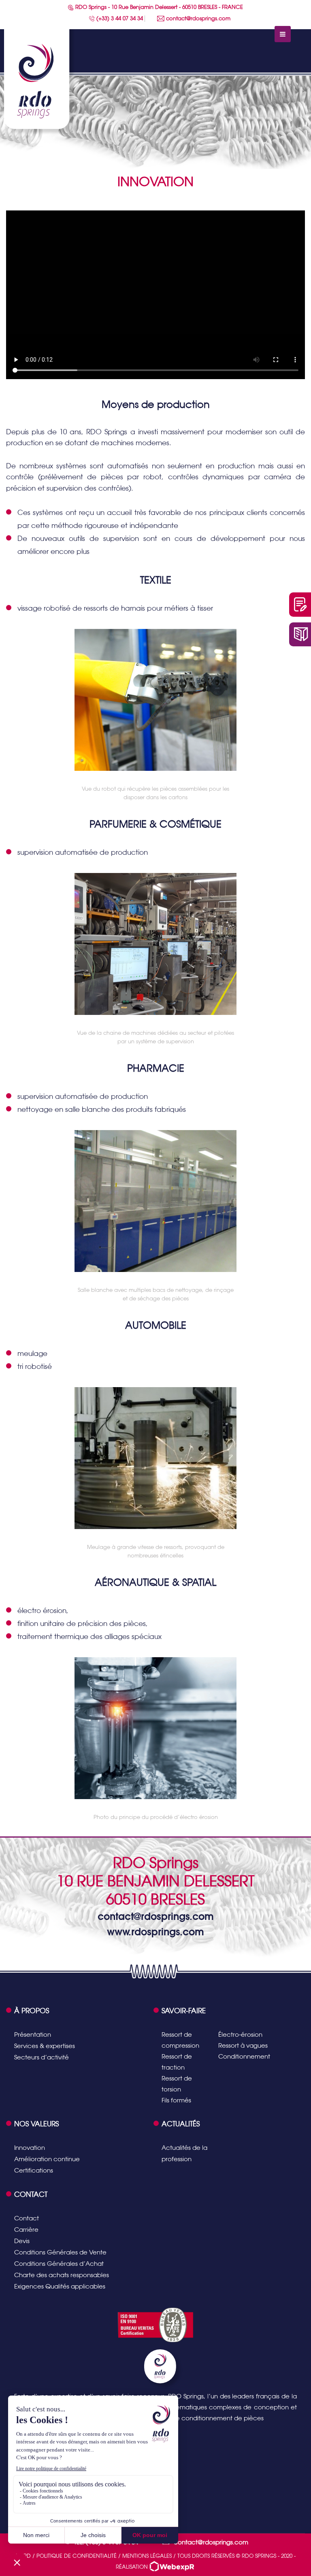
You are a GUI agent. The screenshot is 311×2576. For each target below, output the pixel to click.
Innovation (30, 2148)
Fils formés (176, 2100)
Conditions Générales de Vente (60, 2252)
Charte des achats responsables (62, 2275)
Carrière (26, 2230)
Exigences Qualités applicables (60, 2286)
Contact (27, 2218)
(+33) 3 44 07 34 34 (119, 18)
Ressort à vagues (243, 2045)
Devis (22, 2241)
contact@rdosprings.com (197, 18)
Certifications (34, 2170)
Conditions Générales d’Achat (59, 2264)
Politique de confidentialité (77, 2556)
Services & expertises (45, 2046)
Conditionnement (244, 2056)
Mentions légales (147, 2556)
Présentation (33, 2034)
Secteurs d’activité (42, 2057)
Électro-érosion (240, 2034)
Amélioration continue (47, 2159)
